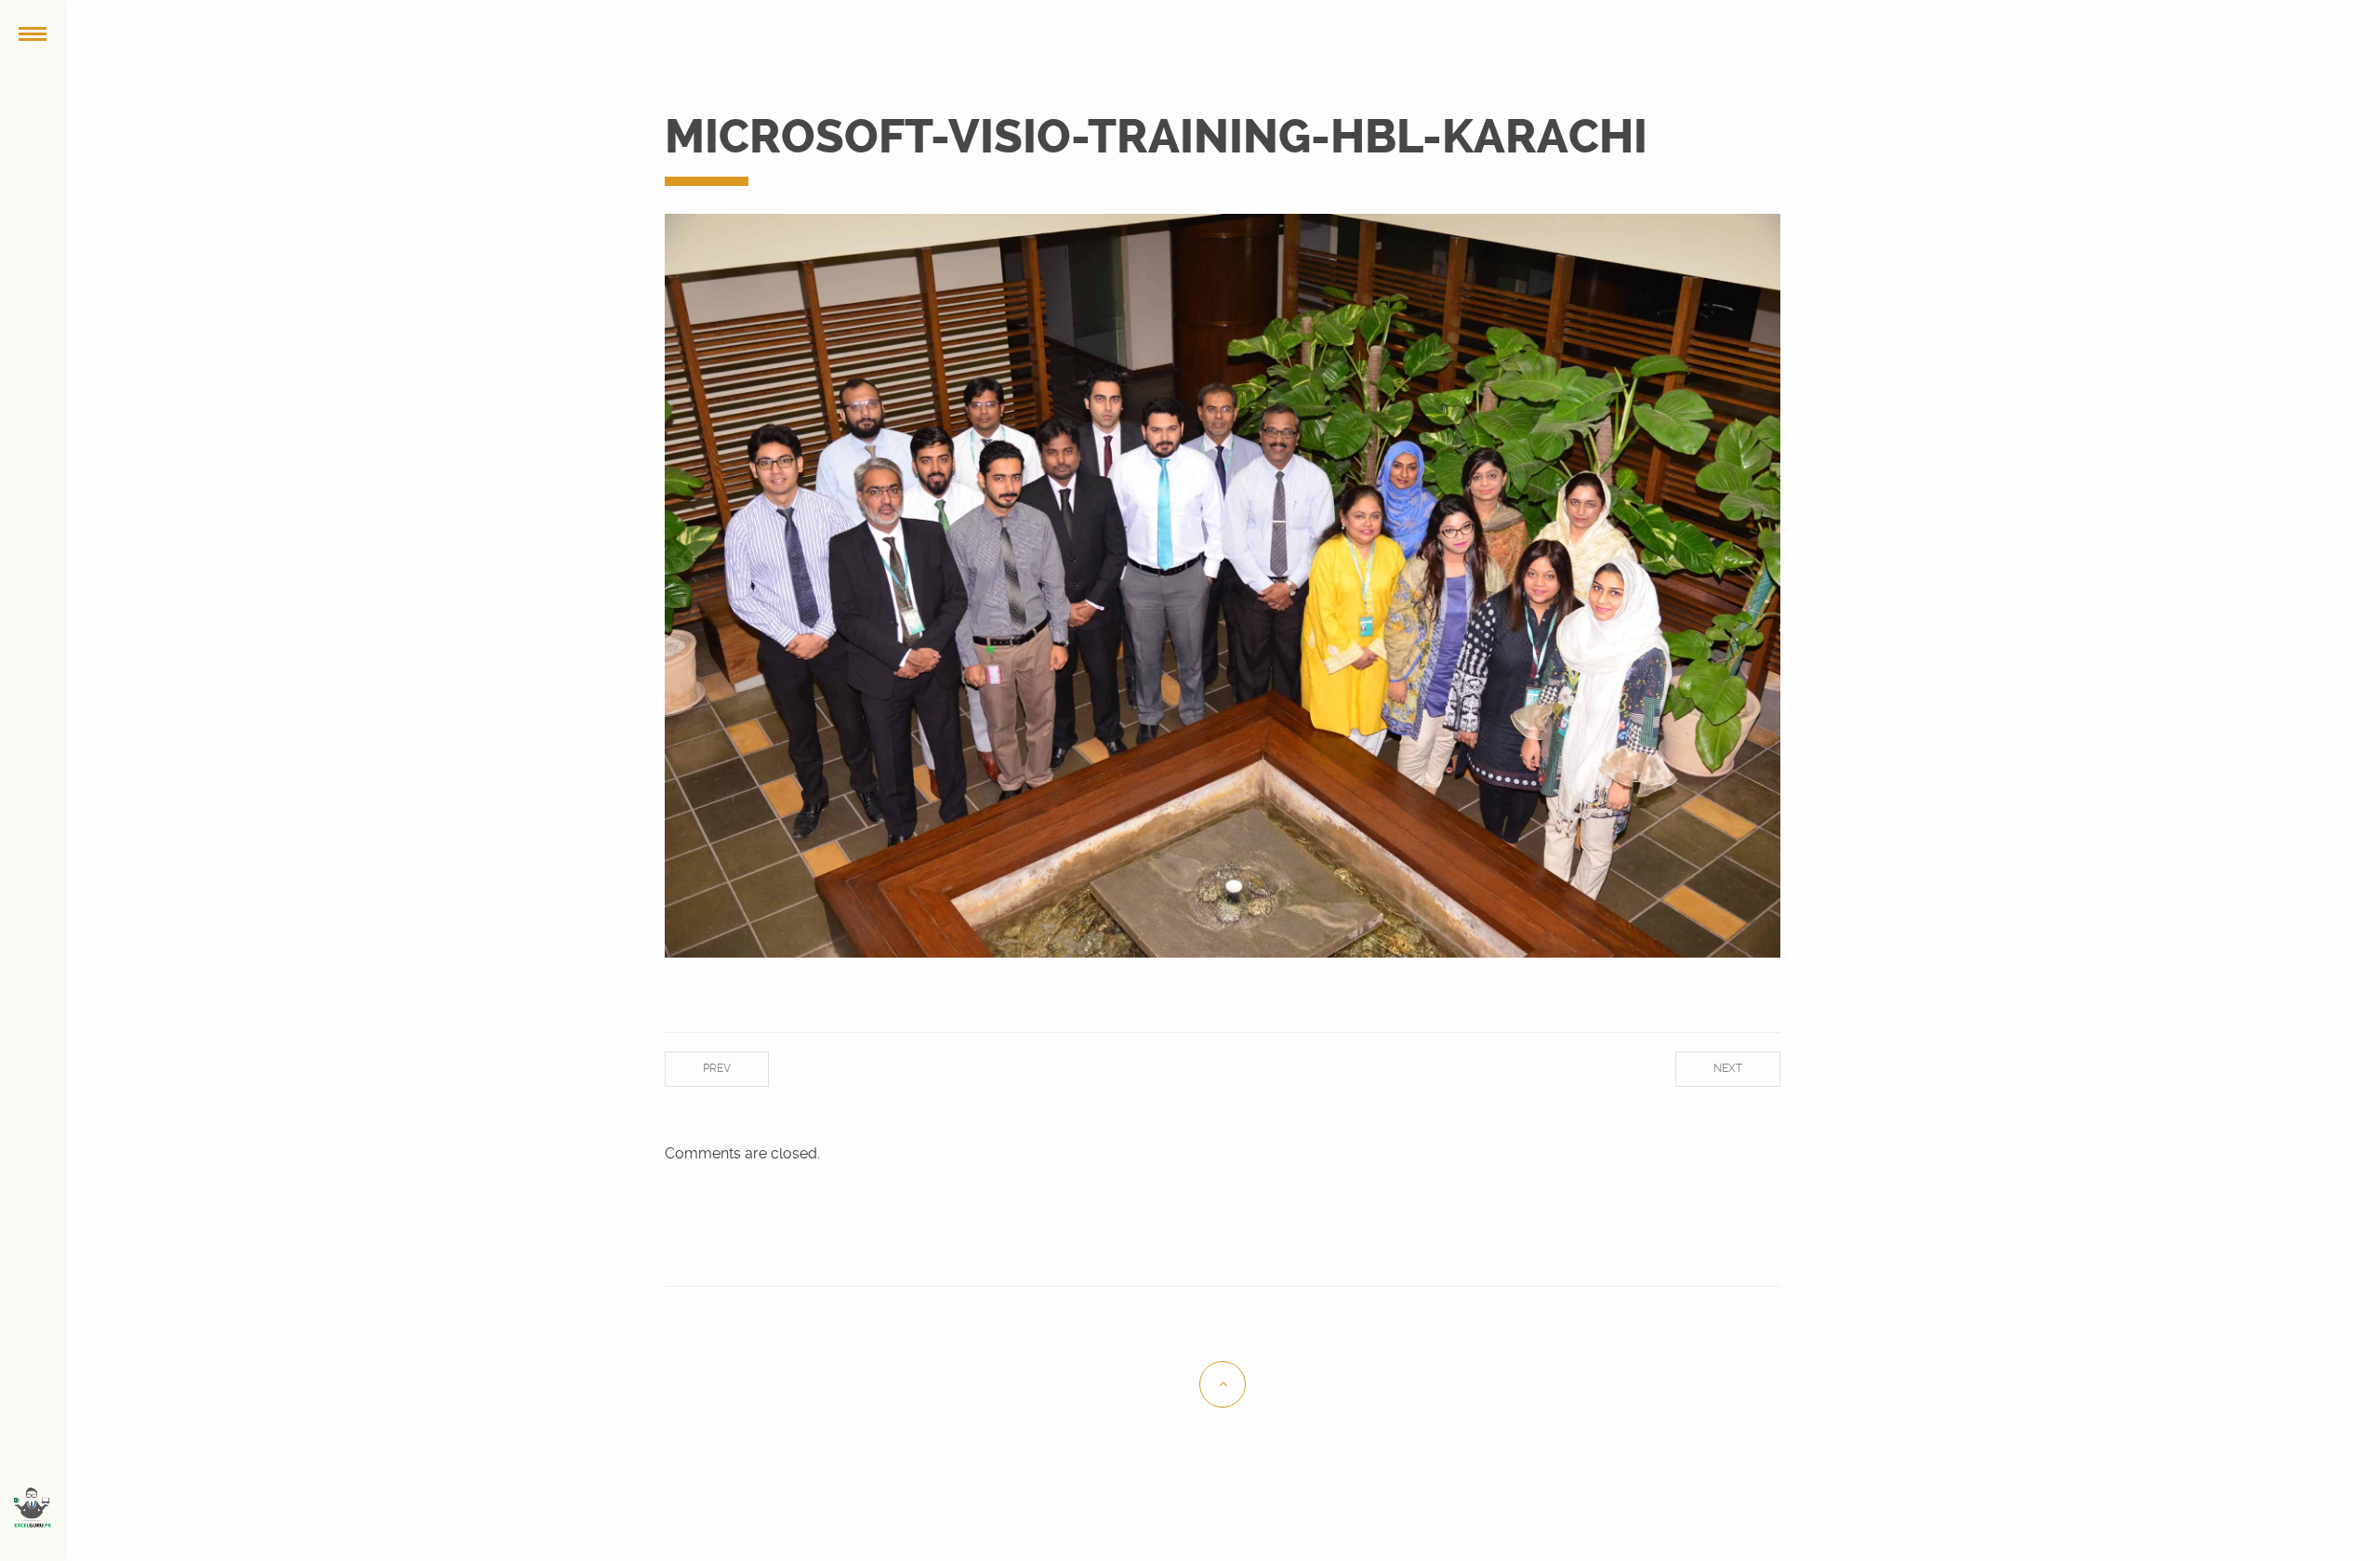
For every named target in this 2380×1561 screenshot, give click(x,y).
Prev (717, 1068)
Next (1728, 1068)
